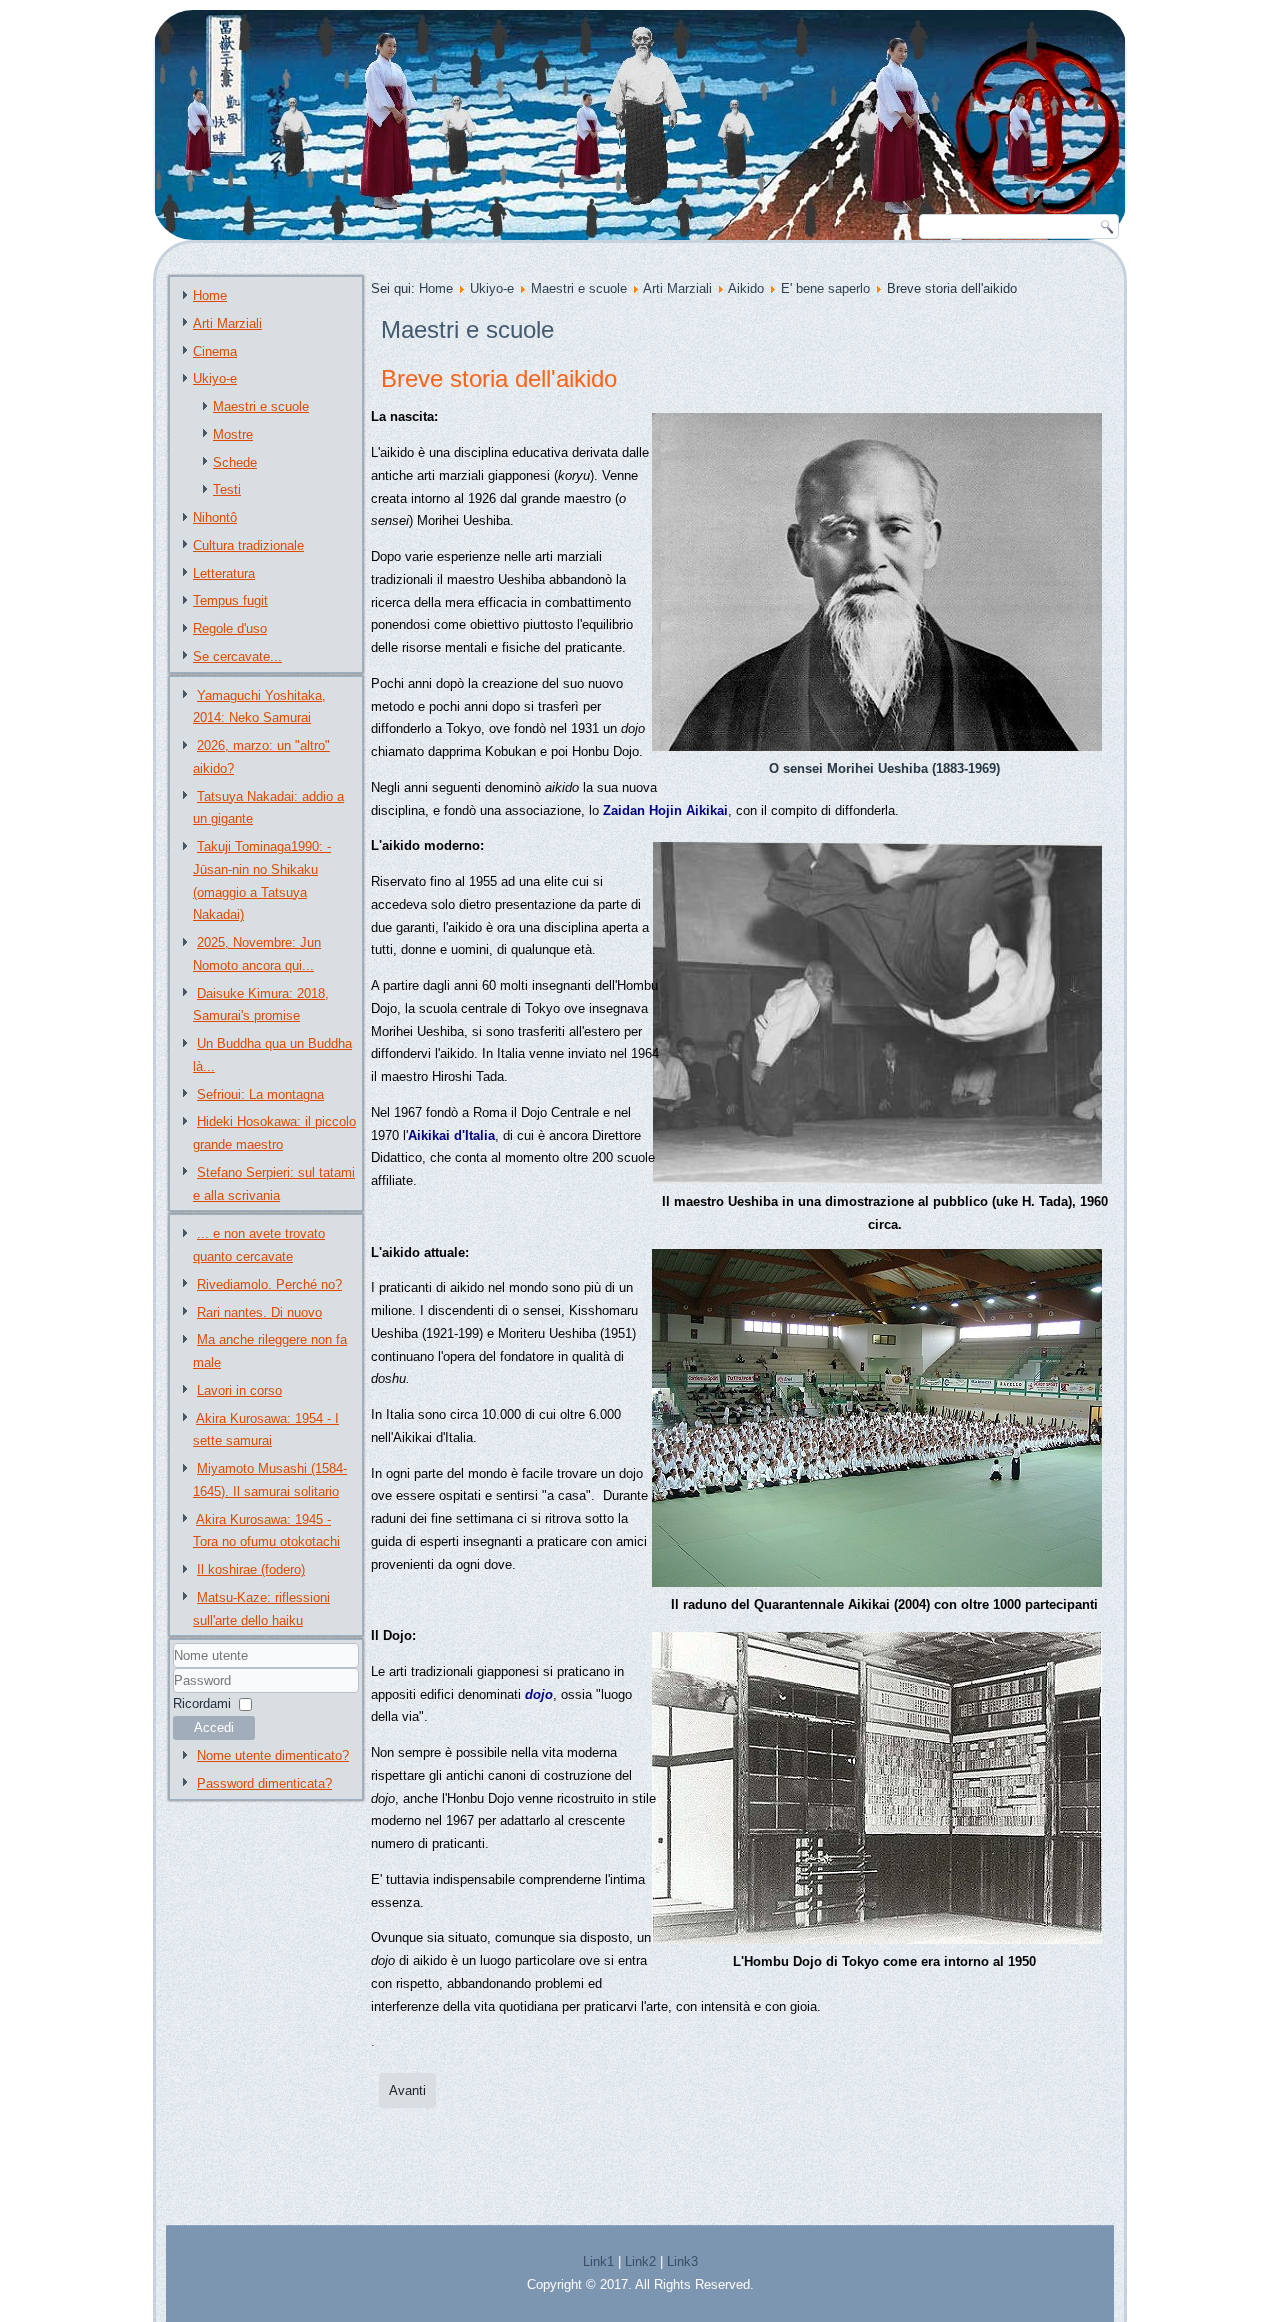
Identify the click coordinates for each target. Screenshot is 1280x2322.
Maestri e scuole (261, 406)
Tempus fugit (230, 600)
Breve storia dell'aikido (499, 378)
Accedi (214, 1727)
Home (210, 295)
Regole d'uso (230, 628)
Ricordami (202, 1703)
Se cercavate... (237, 656)
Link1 (598, 2261)
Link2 (640, 2261)
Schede (235, 462)
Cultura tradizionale (248, 545)
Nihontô (215, 517)
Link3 (682, 2261)
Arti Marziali (227, 323)
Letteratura (224, 573)
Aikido (746, 288)
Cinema (215, 351)
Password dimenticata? (264, 1783)
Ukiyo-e (215, 378)
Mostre (233, 434)
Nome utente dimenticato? (273, 1755)
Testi (227, 489)
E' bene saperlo (825, 288)
